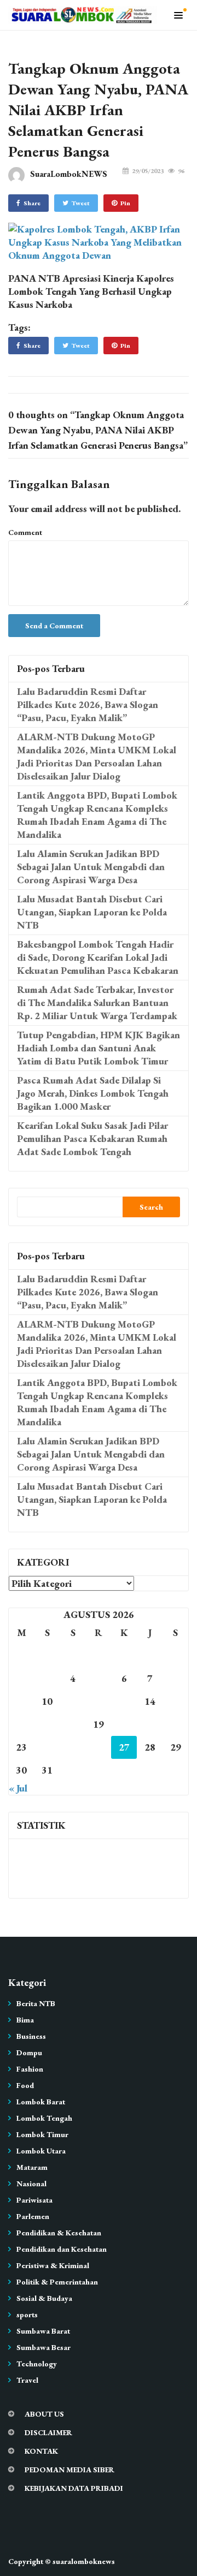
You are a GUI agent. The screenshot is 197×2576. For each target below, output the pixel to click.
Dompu (29, 2053)
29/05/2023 (148, 171)
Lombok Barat (41, 2102)
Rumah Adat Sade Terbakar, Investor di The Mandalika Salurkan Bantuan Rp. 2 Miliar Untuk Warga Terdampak (97, 1003)
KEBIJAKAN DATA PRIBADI (74, 2488)
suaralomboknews (84, 2561)
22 (176, 1724)
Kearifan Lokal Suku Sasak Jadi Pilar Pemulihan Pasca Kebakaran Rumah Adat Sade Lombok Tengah (92, 1138)
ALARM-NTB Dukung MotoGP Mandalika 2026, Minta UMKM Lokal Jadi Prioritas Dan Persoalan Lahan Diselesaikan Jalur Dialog (97, 756)
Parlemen (33, 2216)
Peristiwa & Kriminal (53, 2265)
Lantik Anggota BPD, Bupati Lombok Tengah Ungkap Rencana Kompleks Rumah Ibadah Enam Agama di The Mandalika (97, 815)
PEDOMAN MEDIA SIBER (69, 2470)
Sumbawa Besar (44, 2347)
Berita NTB (36, 2003)
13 (124, 1701)
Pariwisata (34, 2200)
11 (73, 1701)
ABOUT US (44, 2414)
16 (21, 1724)
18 (73, 1724)
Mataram (32, 2167)
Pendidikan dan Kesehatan (62, 2249)
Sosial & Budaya (44, 2298)
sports (27, 2315)
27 (124, 1747)
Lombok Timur (42, 2134)
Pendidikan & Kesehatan (59, 2233)
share (32, 203)
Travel (27, 2380)
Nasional (31, 2184)
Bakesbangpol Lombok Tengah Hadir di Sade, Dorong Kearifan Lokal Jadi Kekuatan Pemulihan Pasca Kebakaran (98, 957)
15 (176, 1701)
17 (47, 1724)
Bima (25, 2020)
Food (25, 2085)
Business (31, 2036)
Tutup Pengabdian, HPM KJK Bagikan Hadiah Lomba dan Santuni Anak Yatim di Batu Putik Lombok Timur (99, 1048)
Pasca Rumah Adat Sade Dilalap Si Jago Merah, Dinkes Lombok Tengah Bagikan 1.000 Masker (93, 1093)
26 (99, 1747)
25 (73, 1747)
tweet (81, 203)
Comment (25, 532)
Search (151, 1207)
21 (150, 1724)
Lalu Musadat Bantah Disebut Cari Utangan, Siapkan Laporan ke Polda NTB (92, 912)
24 (47, 1747)
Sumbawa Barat (43, 2331)
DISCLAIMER (48, 2432)
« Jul (18, 1788)
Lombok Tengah (44, 2118)
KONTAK (41, 2451)
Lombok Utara (41, 2151)
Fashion (30, 2069)
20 (124, 1724)
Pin (125, 203)
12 (99, 1701)
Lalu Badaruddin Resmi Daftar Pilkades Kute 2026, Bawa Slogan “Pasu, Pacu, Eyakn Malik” (88, 704)
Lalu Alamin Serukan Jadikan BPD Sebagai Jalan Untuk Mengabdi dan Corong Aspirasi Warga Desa (91, 867)
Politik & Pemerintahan (57, 2282)
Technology (37, 2364)
